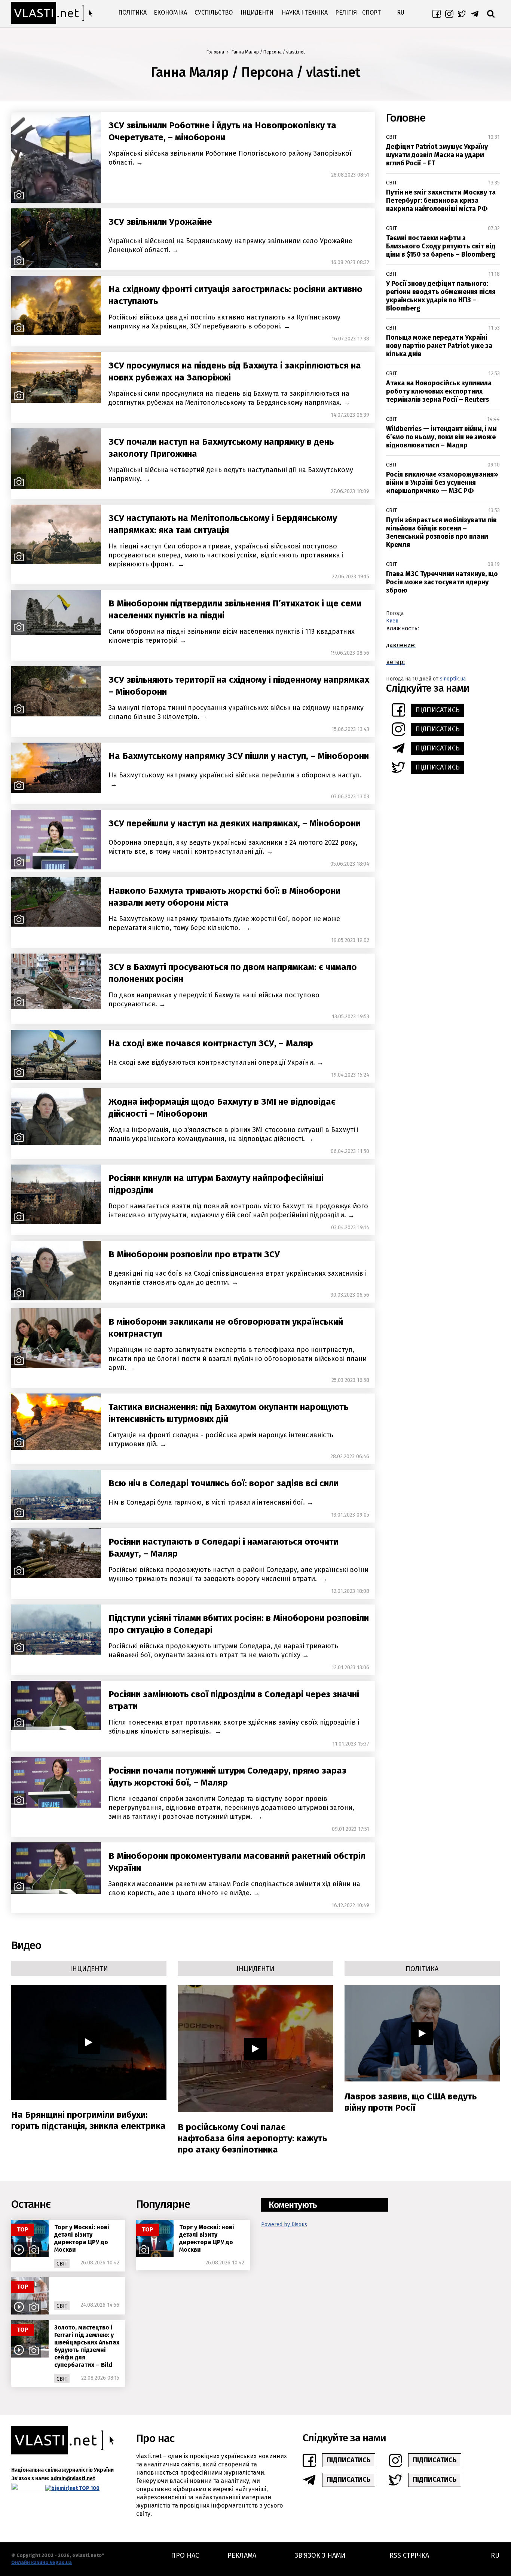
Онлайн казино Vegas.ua (42, 2562)
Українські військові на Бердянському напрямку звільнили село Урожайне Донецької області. (230, 245)
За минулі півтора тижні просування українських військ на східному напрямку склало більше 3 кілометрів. (236, 712)
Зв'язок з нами (320, 2555)
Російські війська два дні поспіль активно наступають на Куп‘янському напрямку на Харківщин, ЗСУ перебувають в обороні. (224, 322)
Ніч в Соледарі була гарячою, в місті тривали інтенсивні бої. (207, 1502)
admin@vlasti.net (73, 2479)
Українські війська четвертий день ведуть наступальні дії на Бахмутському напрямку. (231, 474)
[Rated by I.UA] (28, 2488)
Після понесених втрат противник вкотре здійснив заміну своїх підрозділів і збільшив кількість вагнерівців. (234, 1727)
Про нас (185, 2555)
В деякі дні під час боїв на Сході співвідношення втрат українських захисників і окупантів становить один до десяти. (238, 1278)
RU (401, 13)
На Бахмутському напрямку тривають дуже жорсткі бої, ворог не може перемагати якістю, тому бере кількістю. (224, 923)
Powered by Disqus (284, 2225)
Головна (215, 52)
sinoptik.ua (453, 679)
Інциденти (257, 13)
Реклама (242, 2555)
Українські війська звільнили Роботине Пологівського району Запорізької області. (230, 158)
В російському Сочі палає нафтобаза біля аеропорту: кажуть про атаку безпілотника (252, 2138)
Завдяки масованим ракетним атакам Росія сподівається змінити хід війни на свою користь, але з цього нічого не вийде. (234, 1888)
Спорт (371, 13)
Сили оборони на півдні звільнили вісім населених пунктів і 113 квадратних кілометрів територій (232, 636)
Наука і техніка (305, 13)
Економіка (170, 13)
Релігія (346, 13)
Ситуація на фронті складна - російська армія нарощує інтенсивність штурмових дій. (221, 1440)
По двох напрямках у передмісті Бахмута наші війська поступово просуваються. (214, 1000)
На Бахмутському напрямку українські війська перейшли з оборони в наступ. (235, 775)
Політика (132, 13)
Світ (391, 137)
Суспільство (214, 13)
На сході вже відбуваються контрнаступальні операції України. (212, 1062)
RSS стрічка (409, 2555)
